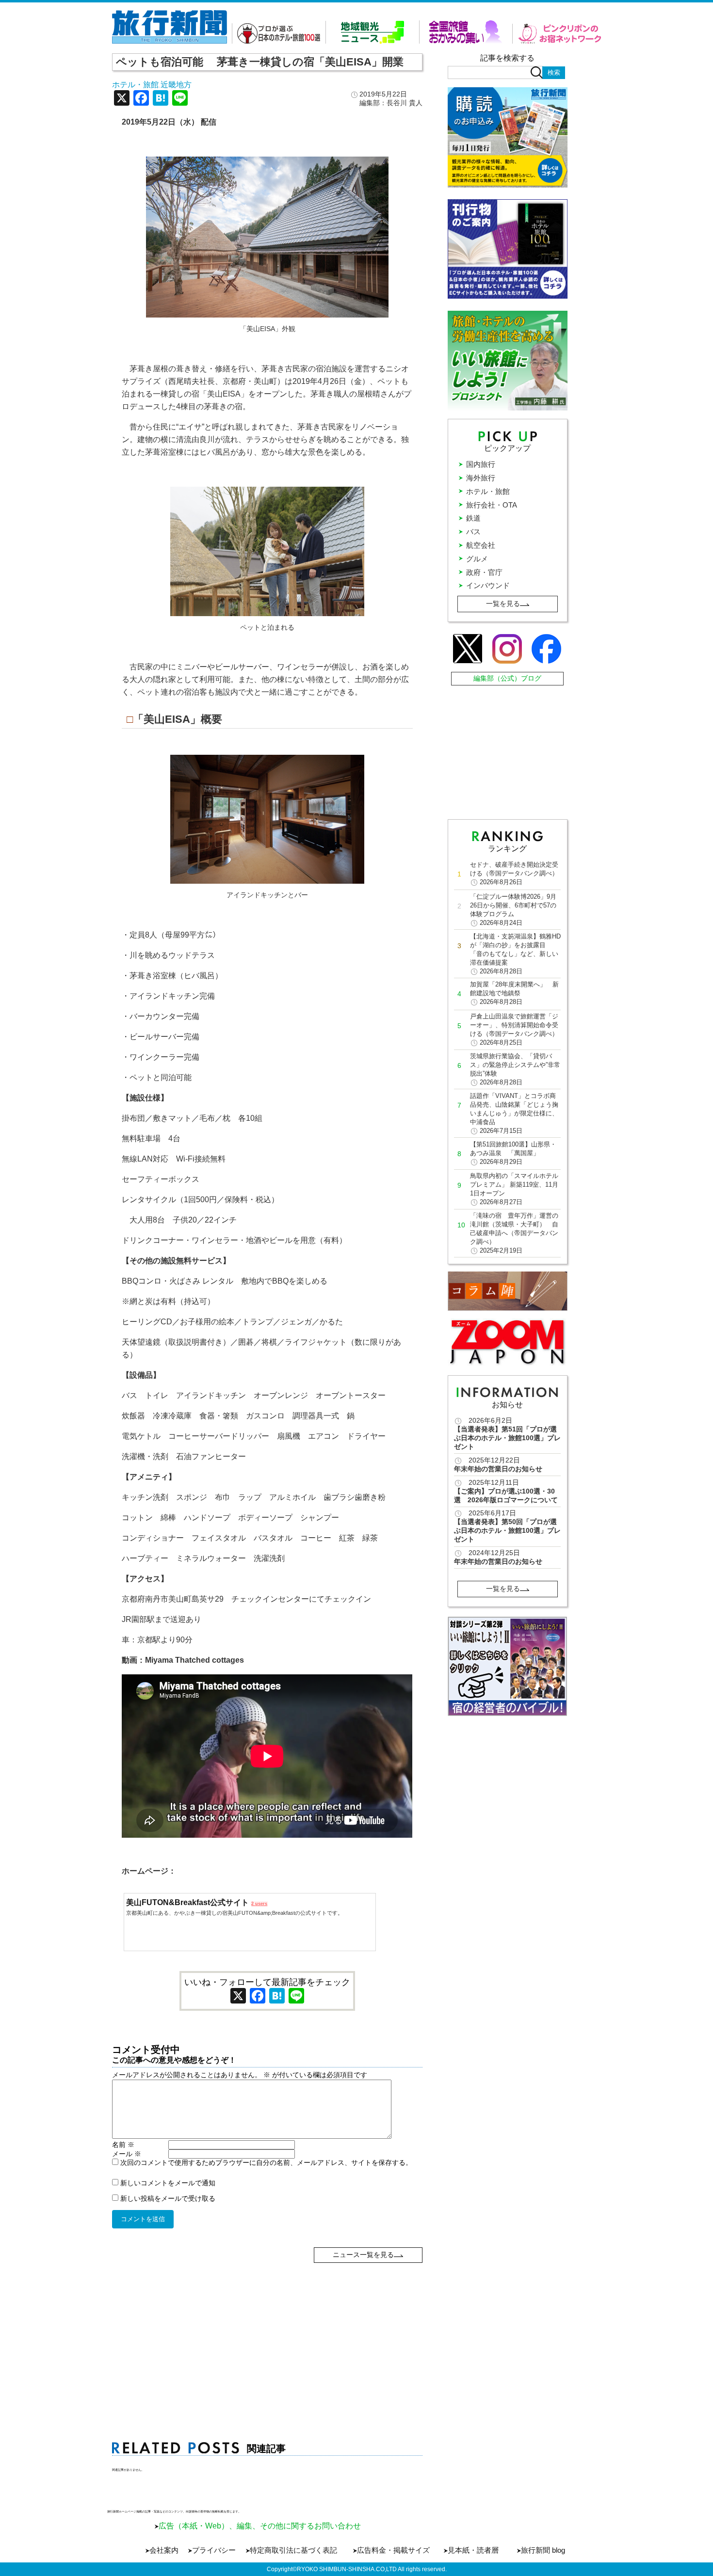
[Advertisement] (267, 2331)
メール (127, 2154)
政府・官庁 (484, 572)
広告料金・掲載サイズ (393, 2550)
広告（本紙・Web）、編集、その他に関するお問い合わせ (260, 2526)
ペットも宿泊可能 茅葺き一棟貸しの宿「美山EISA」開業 (260, 62)
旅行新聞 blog (543, 2550)
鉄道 (473, 518)
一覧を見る (503, 604)
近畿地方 (176, 85)
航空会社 (481, 545)
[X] (122, 99)
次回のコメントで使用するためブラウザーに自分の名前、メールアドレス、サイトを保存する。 (266, 2163)
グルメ (477, 559)
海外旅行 (481, 478)
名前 (123, 2145)
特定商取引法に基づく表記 (293, 2550)
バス (473, 532)
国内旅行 (481, 464)
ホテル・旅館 (135, 85)
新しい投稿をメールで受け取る (168, 2198)
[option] (508, 1666)
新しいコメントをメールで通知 (168, 2183)
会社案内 (164, 2550)
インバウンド (488, 585)
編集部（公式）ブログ (507, 678)
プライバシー (214, 2550)
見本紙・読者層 (473, 2550)
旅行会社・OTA (492, 505)
